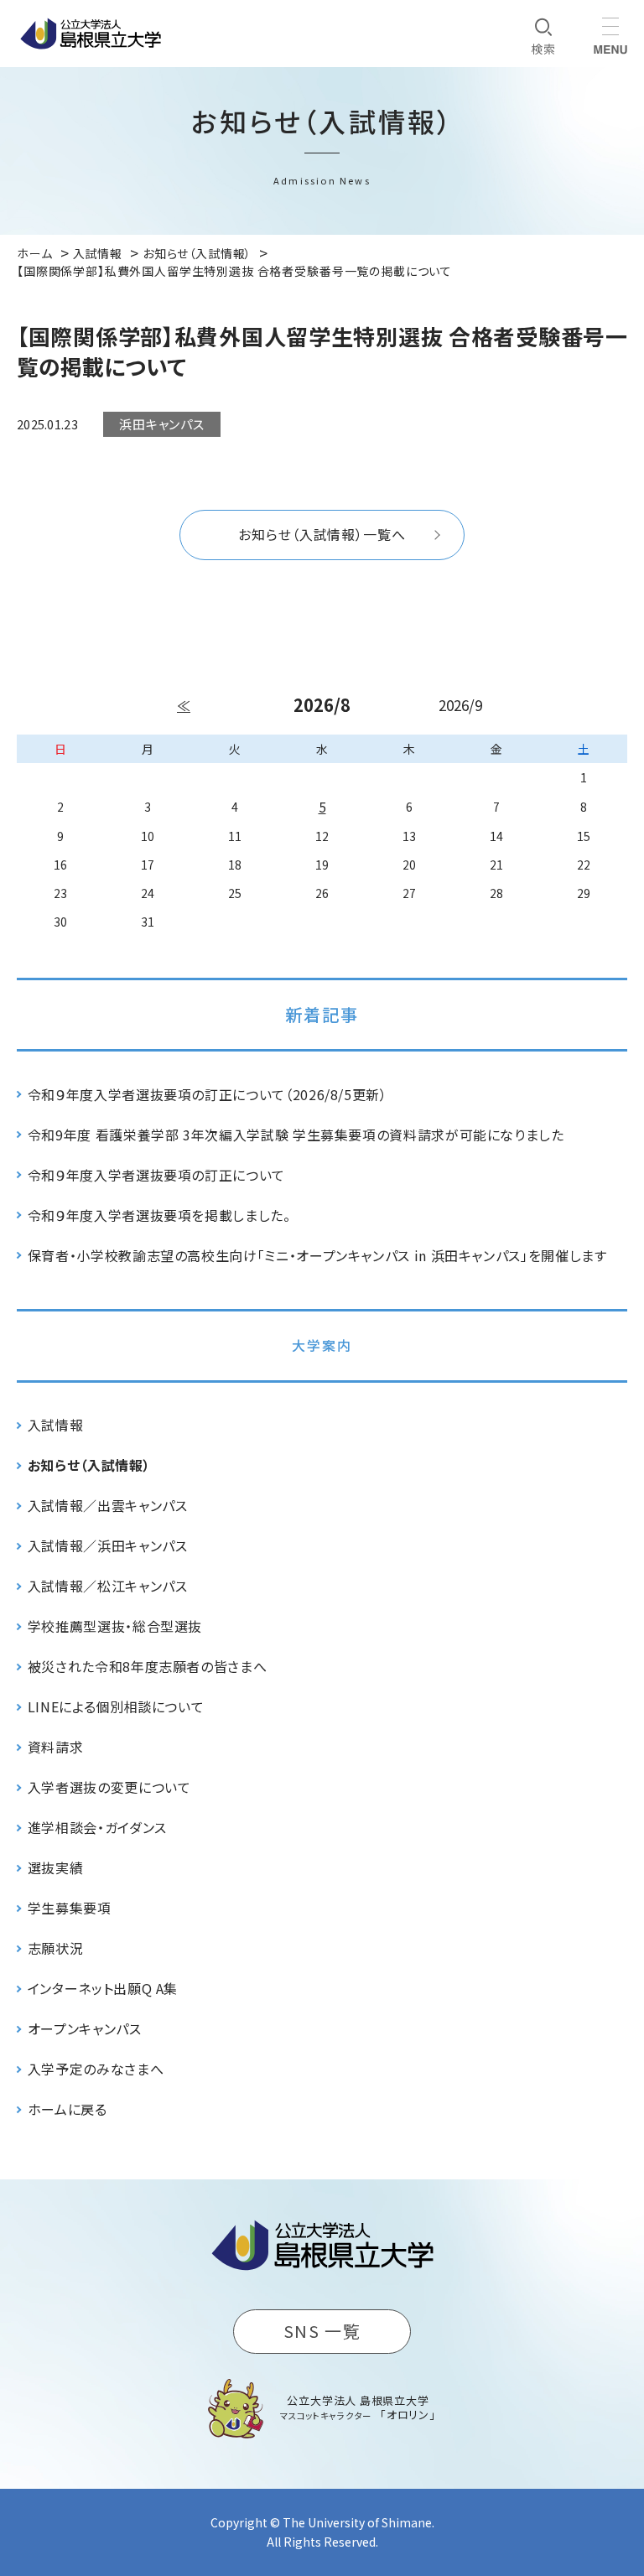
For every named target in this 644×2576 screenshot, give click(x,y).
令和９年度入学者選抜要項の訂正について (156, 1175)
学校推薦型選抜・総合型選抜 (115, 1626)
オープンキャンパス (85, 2028)
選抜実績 (56, 1867)
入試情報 (56, 1425)
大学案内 (322, 1345)
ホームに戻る (68, 2109)
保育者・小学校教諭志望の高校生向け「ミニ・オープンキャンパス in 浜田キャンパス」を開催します (317, 1255)
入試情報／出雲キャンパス (108, 1505)
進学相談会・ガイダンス (97, 1827)
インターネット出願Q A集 (103, 1988)
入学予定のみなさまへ (96, 2069)
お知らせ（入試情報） (89, 1465)
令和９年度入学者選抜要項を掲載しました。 (159, 1215)
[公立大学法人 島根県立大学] (91, 34)
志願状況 (56, 1948)
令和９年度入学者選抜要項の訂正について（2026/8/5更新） (208, 1094)
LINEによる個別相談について (116, 1706)
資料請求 (56, 1747)
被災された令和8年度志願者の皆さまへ (148, 1666)
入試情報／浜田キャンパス (108, 1545)
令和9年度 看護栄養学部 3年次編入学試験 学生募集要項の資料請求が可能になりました (296, 1135)
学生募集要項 (70, 1908)
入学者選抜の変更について (109, 1787)
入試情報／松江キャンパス (108, 1586)
